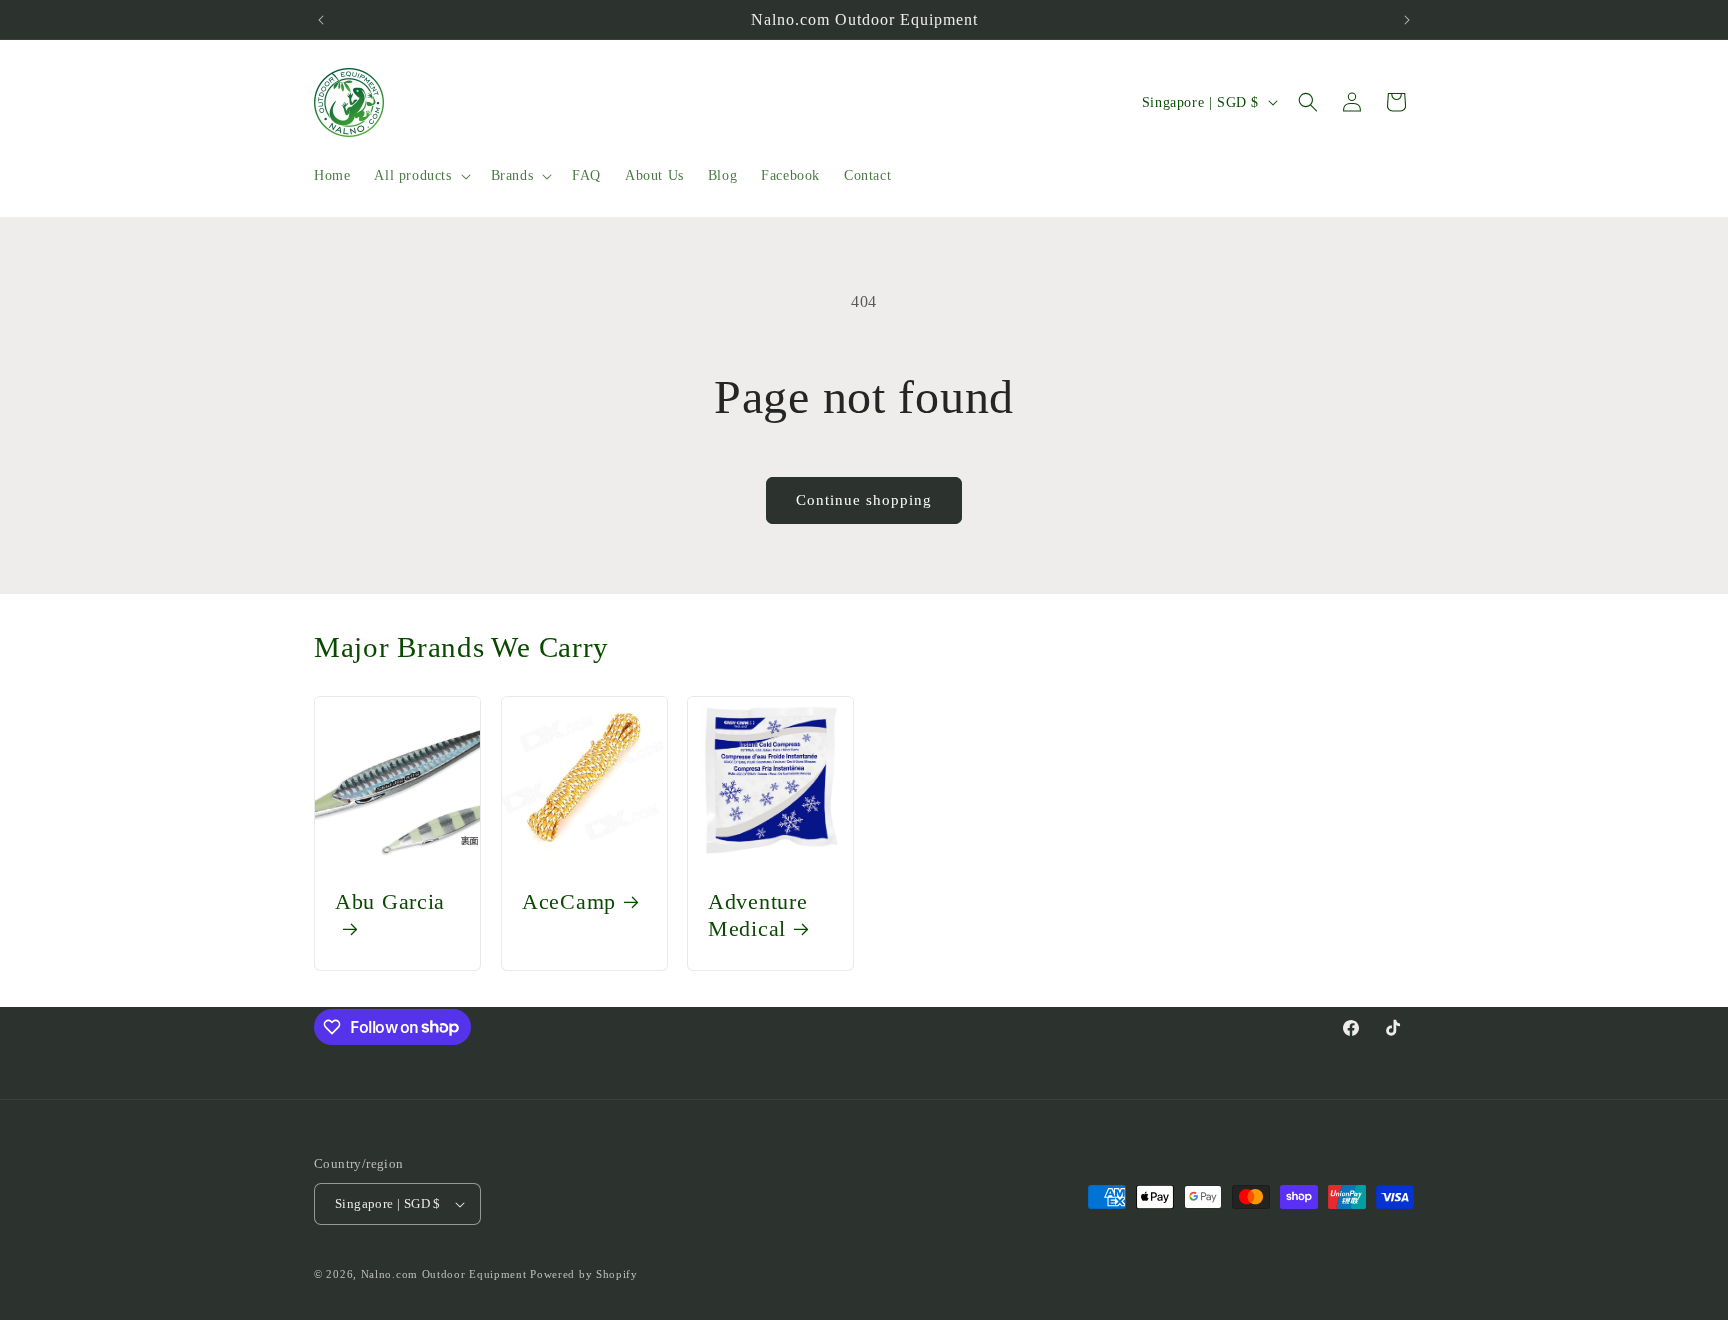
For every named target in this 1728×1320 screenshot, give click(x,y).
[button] (420, 176)
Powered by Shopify (584, 1274)
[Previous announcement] (321, 20)
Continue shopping (864, 500)
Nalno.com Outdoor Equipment (444, 1274)
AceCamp (569, 902)
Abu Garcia (390, 902)
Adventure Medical (757, 915)
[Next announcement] (1407, 20)
